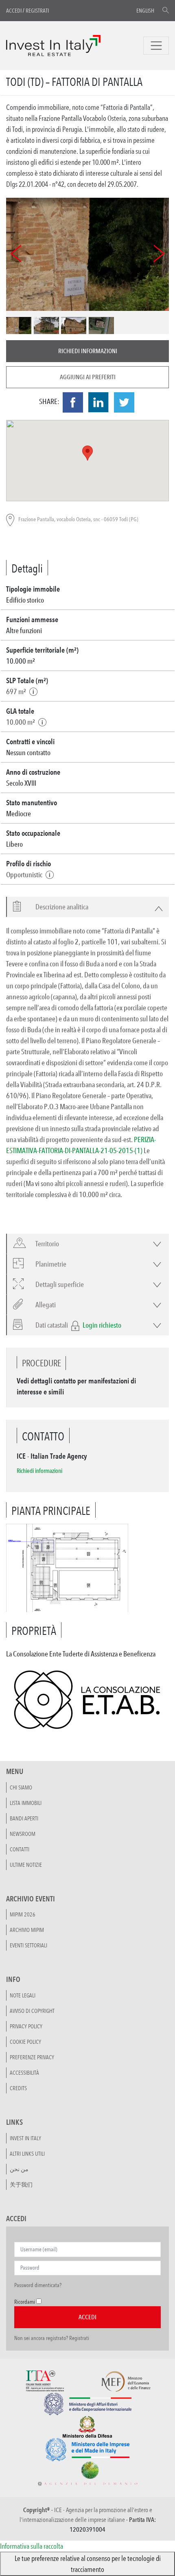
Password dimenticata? (38, 2285)
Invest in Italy (25, 2138)
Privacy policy (26, 2026)
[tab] (87, 907)
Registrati (37, 11)
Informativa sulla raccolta (32, 2546)
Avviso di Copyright (32, 2011)
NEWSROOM (23, 1834)
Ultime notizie (26, 1865)
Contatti (20, 1849)
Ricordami (25, 2302)
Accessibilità (24, 2073)
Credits (18, 2088)
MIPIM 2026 (23, 1914)
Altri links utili (27, 2154)
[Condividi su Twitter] (124, 402)
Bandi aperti (24, 1818)
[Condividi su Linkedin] (98, 402)
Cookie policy (25, 2042)
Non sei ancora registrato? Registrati (52, 2338)
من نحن (19, 2169)
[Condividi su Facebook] (73, 402)
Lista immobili (26, 1803)
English (145, 11)
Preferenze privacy (32, 2057)
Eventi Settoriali (28, 1945)
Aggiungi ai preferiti (88, 377)
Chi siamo (21, 1787)
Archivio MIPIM (27, 1930)
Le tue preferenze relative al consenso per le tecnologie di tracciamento (88, 2564)
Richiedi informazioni (88, 351)
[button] (57, 907)
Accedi (14, 11)
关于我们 (21, 2185)
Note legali (23, 1995)
